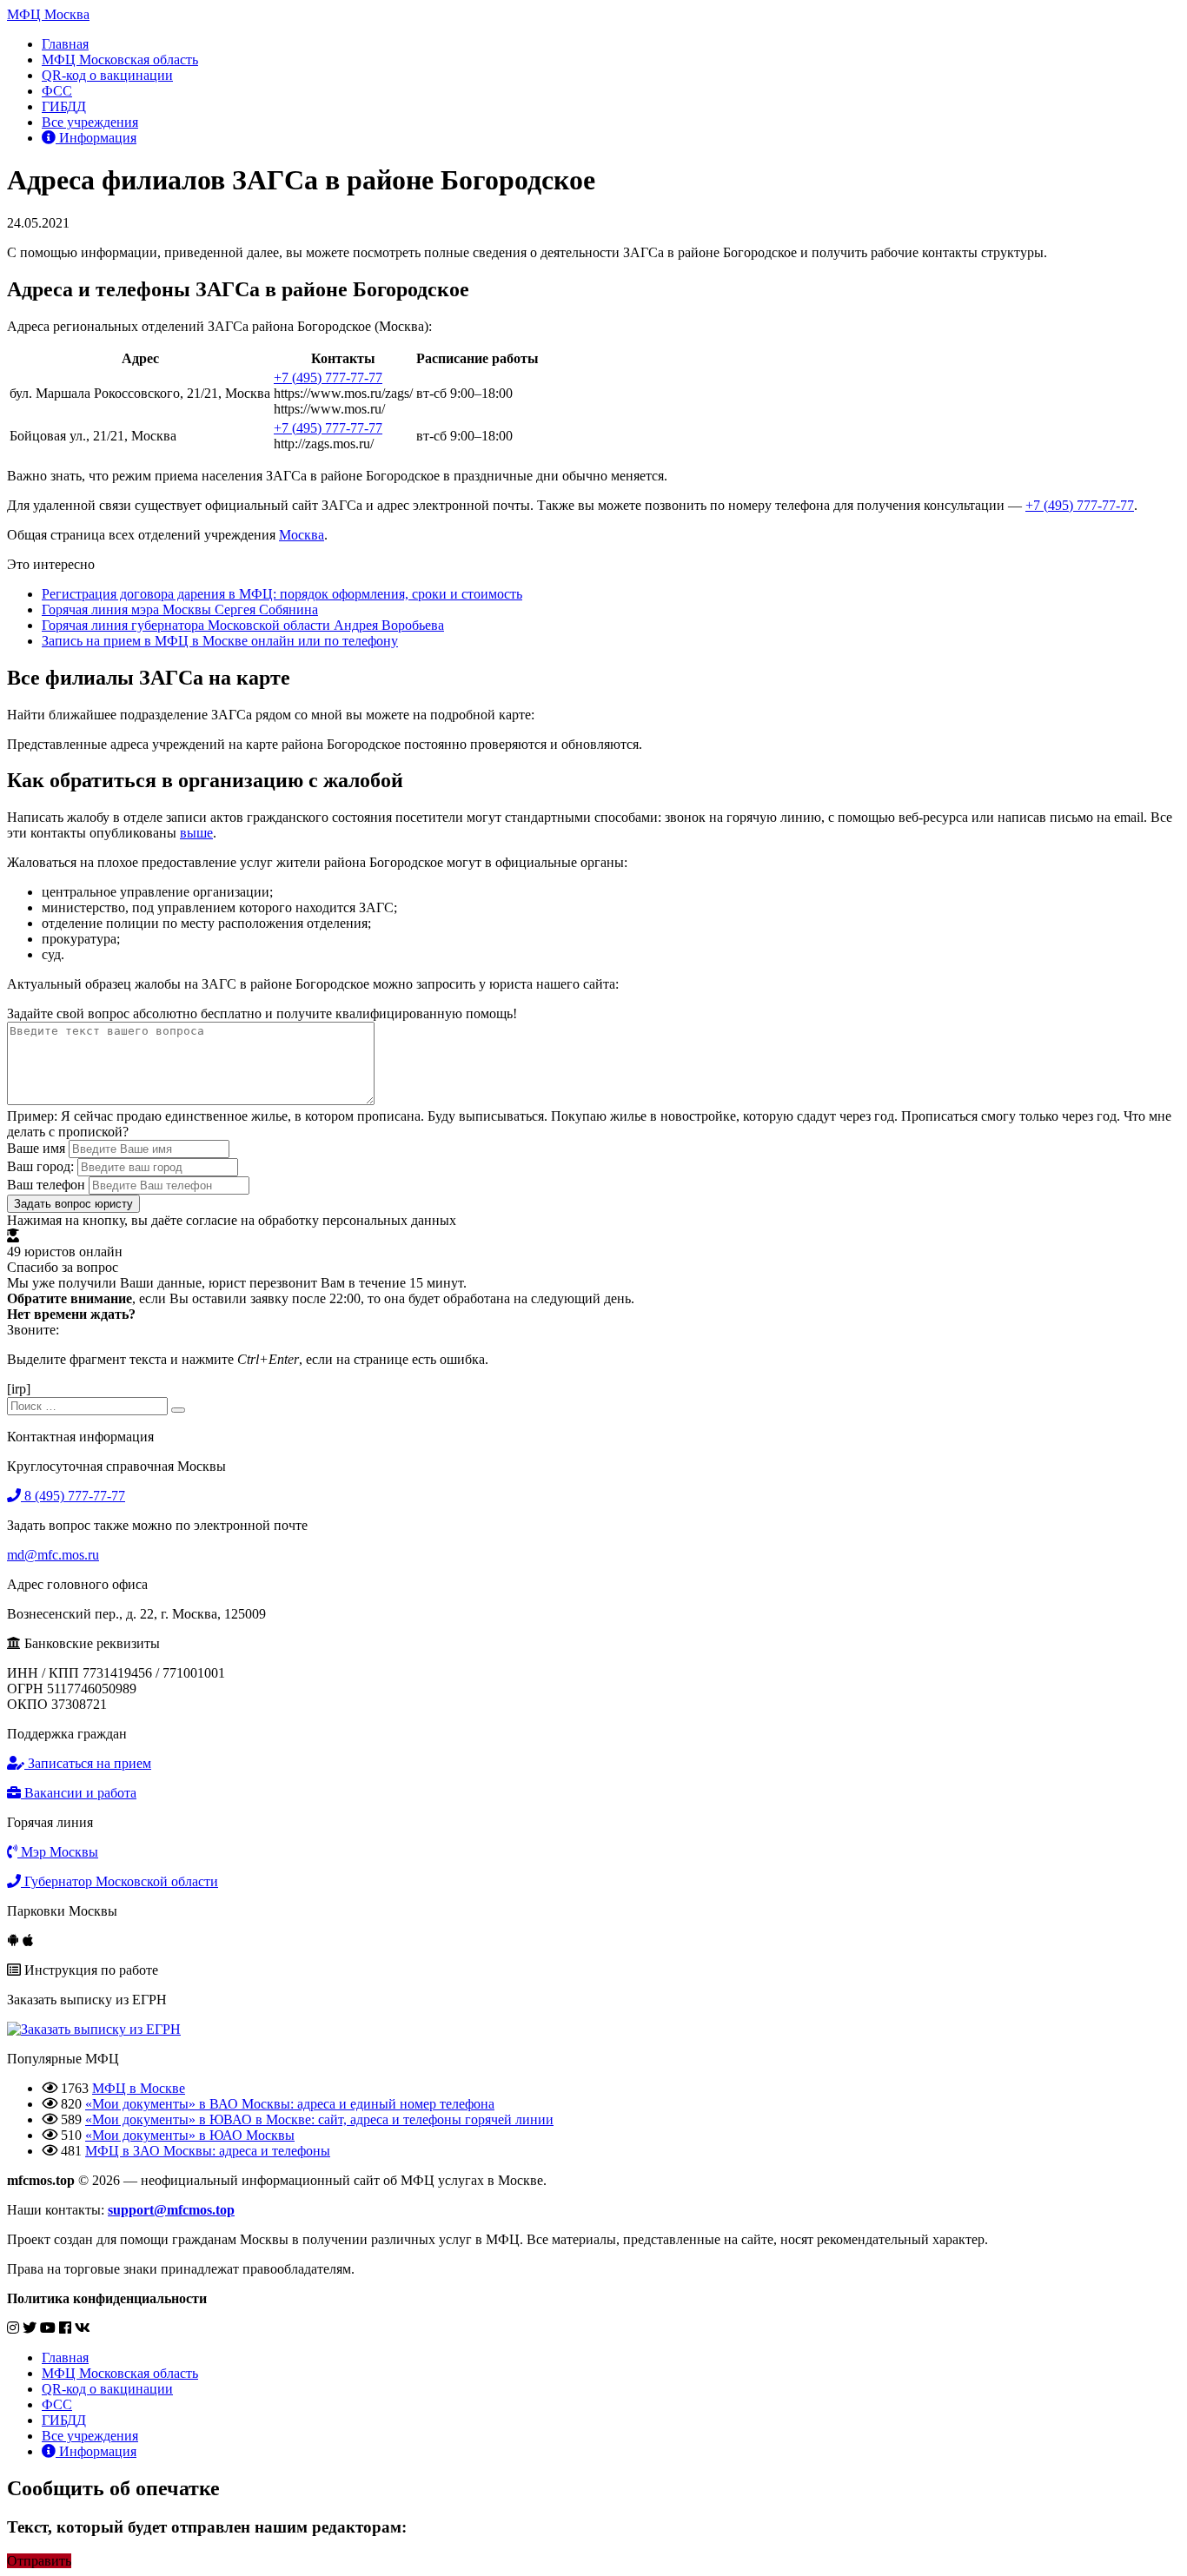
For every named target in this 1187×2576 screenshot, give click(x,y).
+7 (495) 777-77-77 (328, 377)
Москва (302, 535)
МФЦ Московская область (120, 60)
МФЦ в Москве (139, 2088)
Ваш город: (40, 1166)
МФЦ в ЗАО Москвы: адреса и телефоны (208, 2151)
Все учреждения (90, 122)
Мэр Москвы (58, 1852)
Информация (96, 138)
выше (196, 833)
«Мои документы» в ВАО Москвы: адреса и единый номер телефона (290, 2104)
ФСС (57, 91)
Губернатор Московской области (119, 1881)
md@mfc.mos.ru (53, 1555)
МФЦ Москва (48, 14)
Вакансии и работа (79, 1793)
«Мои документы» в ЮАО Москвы (190, 2135)
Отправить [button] (39, 2561)
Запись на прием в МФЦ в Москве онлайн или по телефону (220, 641)
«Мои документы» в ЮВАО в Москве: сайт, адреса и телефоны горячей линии (319, 2119)
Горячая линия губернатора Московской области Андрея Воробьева (243, 625)
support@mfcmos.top (171, 2210)
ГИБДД (64, 106)
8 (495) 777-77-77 (73, 1496)
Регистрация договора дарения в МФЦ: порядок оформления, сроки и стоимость (282, 594)
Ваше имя (36, 1148)
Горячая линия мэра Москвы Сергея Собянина (180, 609)
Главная (65, 44)
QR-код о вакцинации (107, 75)
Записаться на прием (88, 1763)
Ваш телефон (46, 1185)
